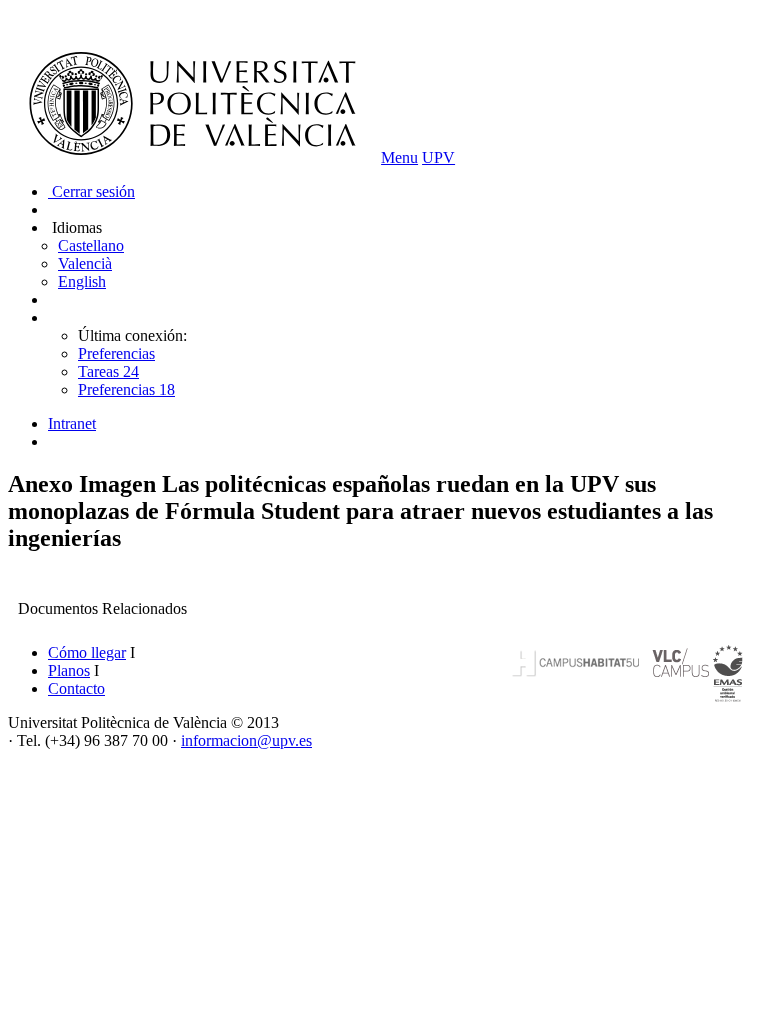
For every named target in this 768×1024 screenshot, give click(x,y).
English (82, 281)
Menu (399, 157)
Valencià (85, 263)
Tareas (108, 371)
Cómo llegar (87, 652)
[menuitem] (404, 424)
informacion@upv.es (246, 740)
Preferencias (116, 353)
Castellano (91, 245)
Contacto (76, 688)
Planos (69, 670)
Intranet (72, 423)
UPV (438, 157)
